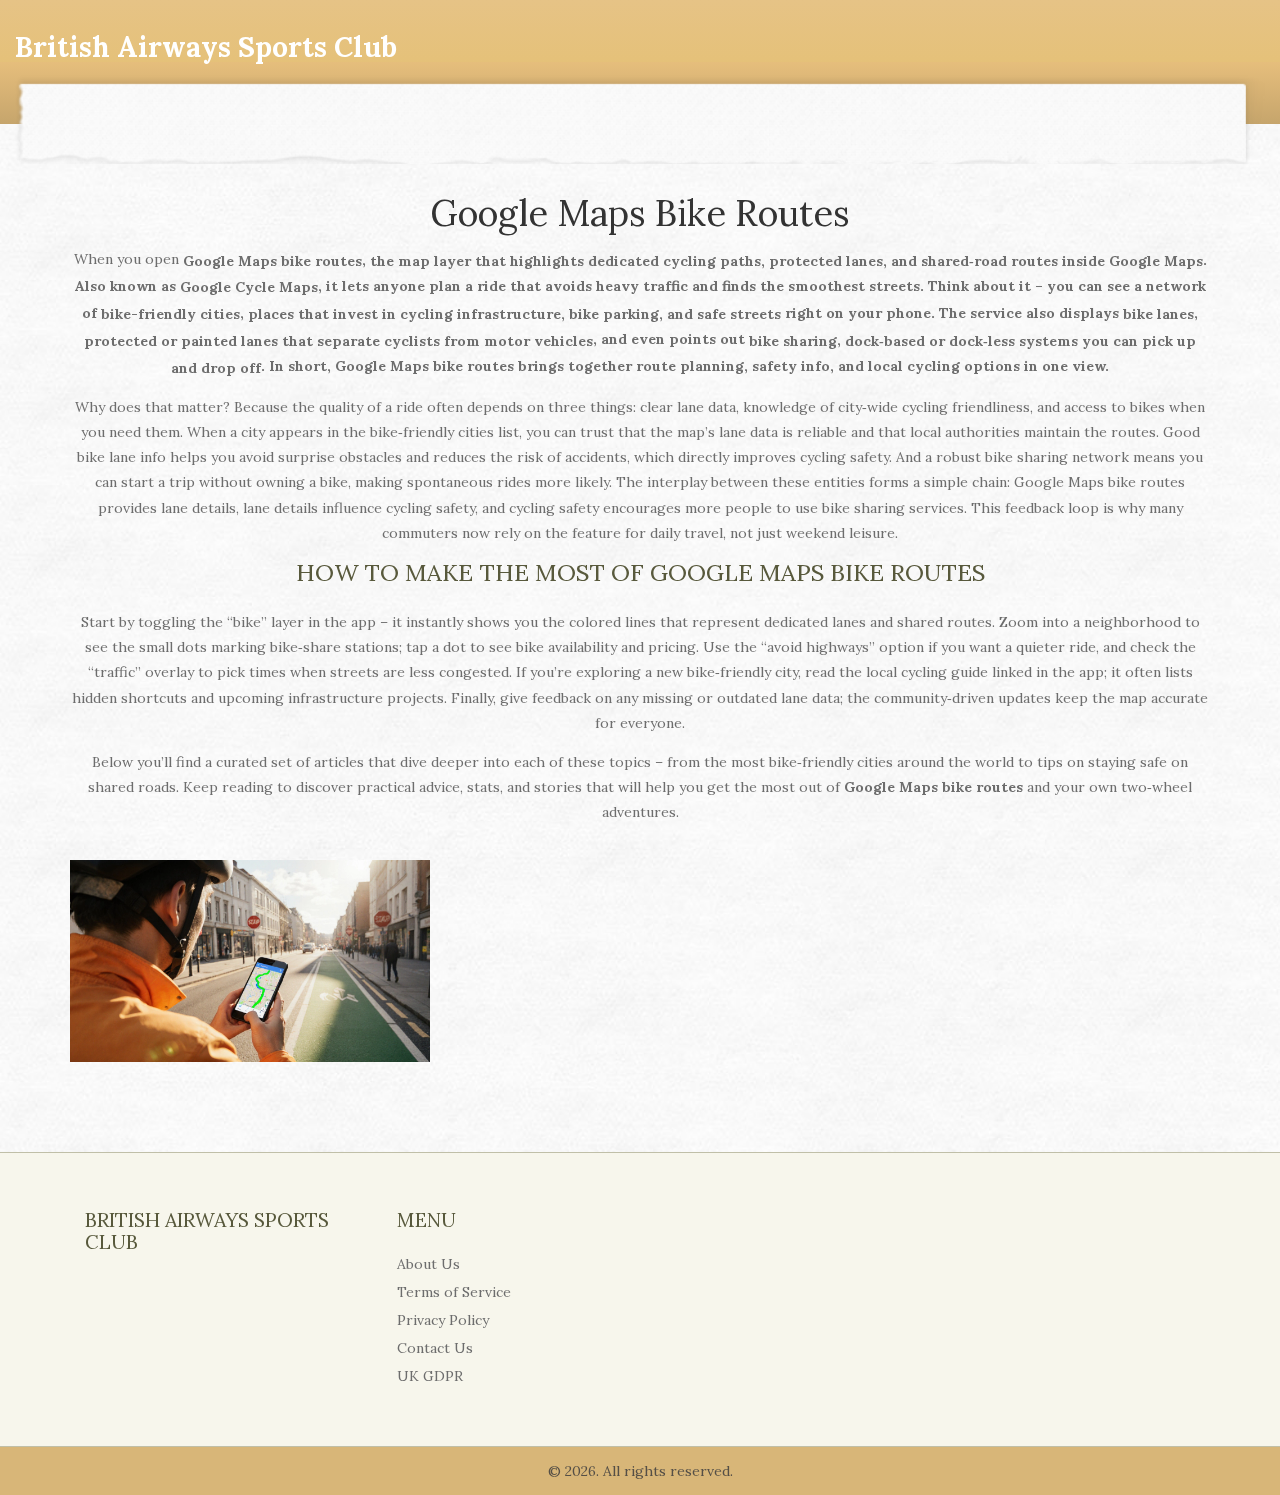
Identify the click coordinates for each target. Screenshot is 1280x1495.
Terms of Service (454, 1292)
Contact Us (435, 1348)
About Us (428, 1264)
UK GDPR (430, 1376)
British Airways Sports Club (206, 47)
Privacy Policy (443, 1320)
